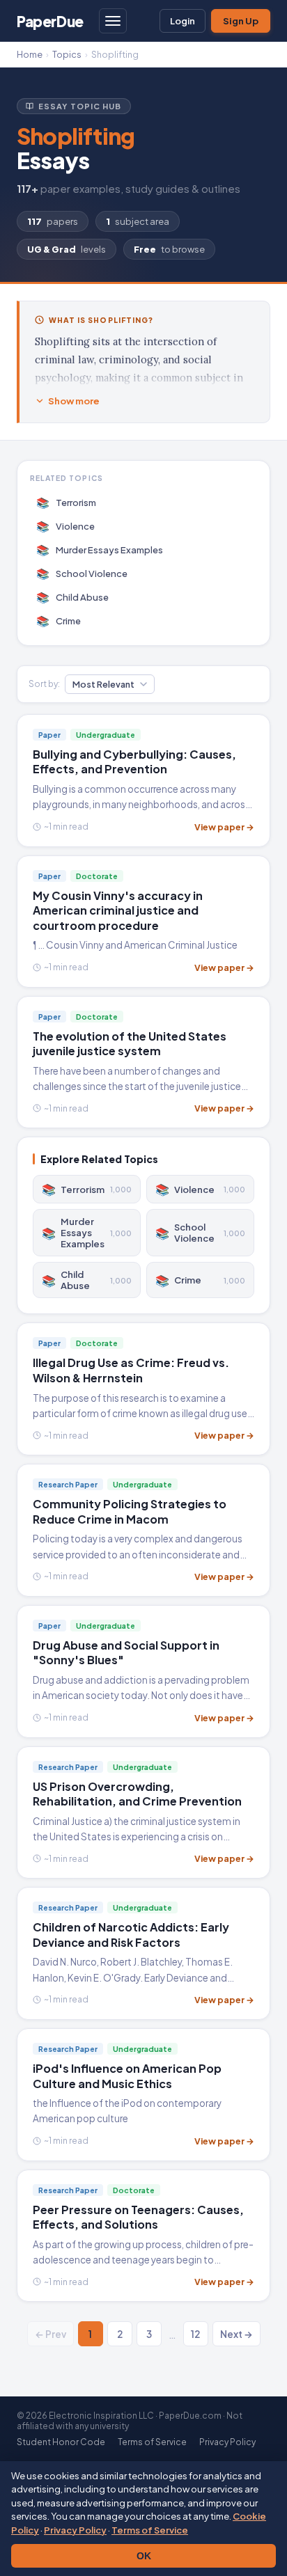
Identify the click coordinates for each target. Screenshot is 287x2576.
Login (183, 21)
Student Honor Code (61, 2442)
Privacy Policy (75, 2530)
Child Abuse (73, 597)
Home (30, 54)
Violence (66, 526)
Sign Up (241, 21)
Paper (50, 21)
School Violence (82, 573)
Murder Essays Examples (100, 550)
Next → (236, 2334)
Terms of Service (150, 2530)
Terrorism (67, 502)
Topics (67, 54)
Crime (59, 621)
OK (144, 2556)
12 (195, 2334)
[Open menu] (113, 21)
